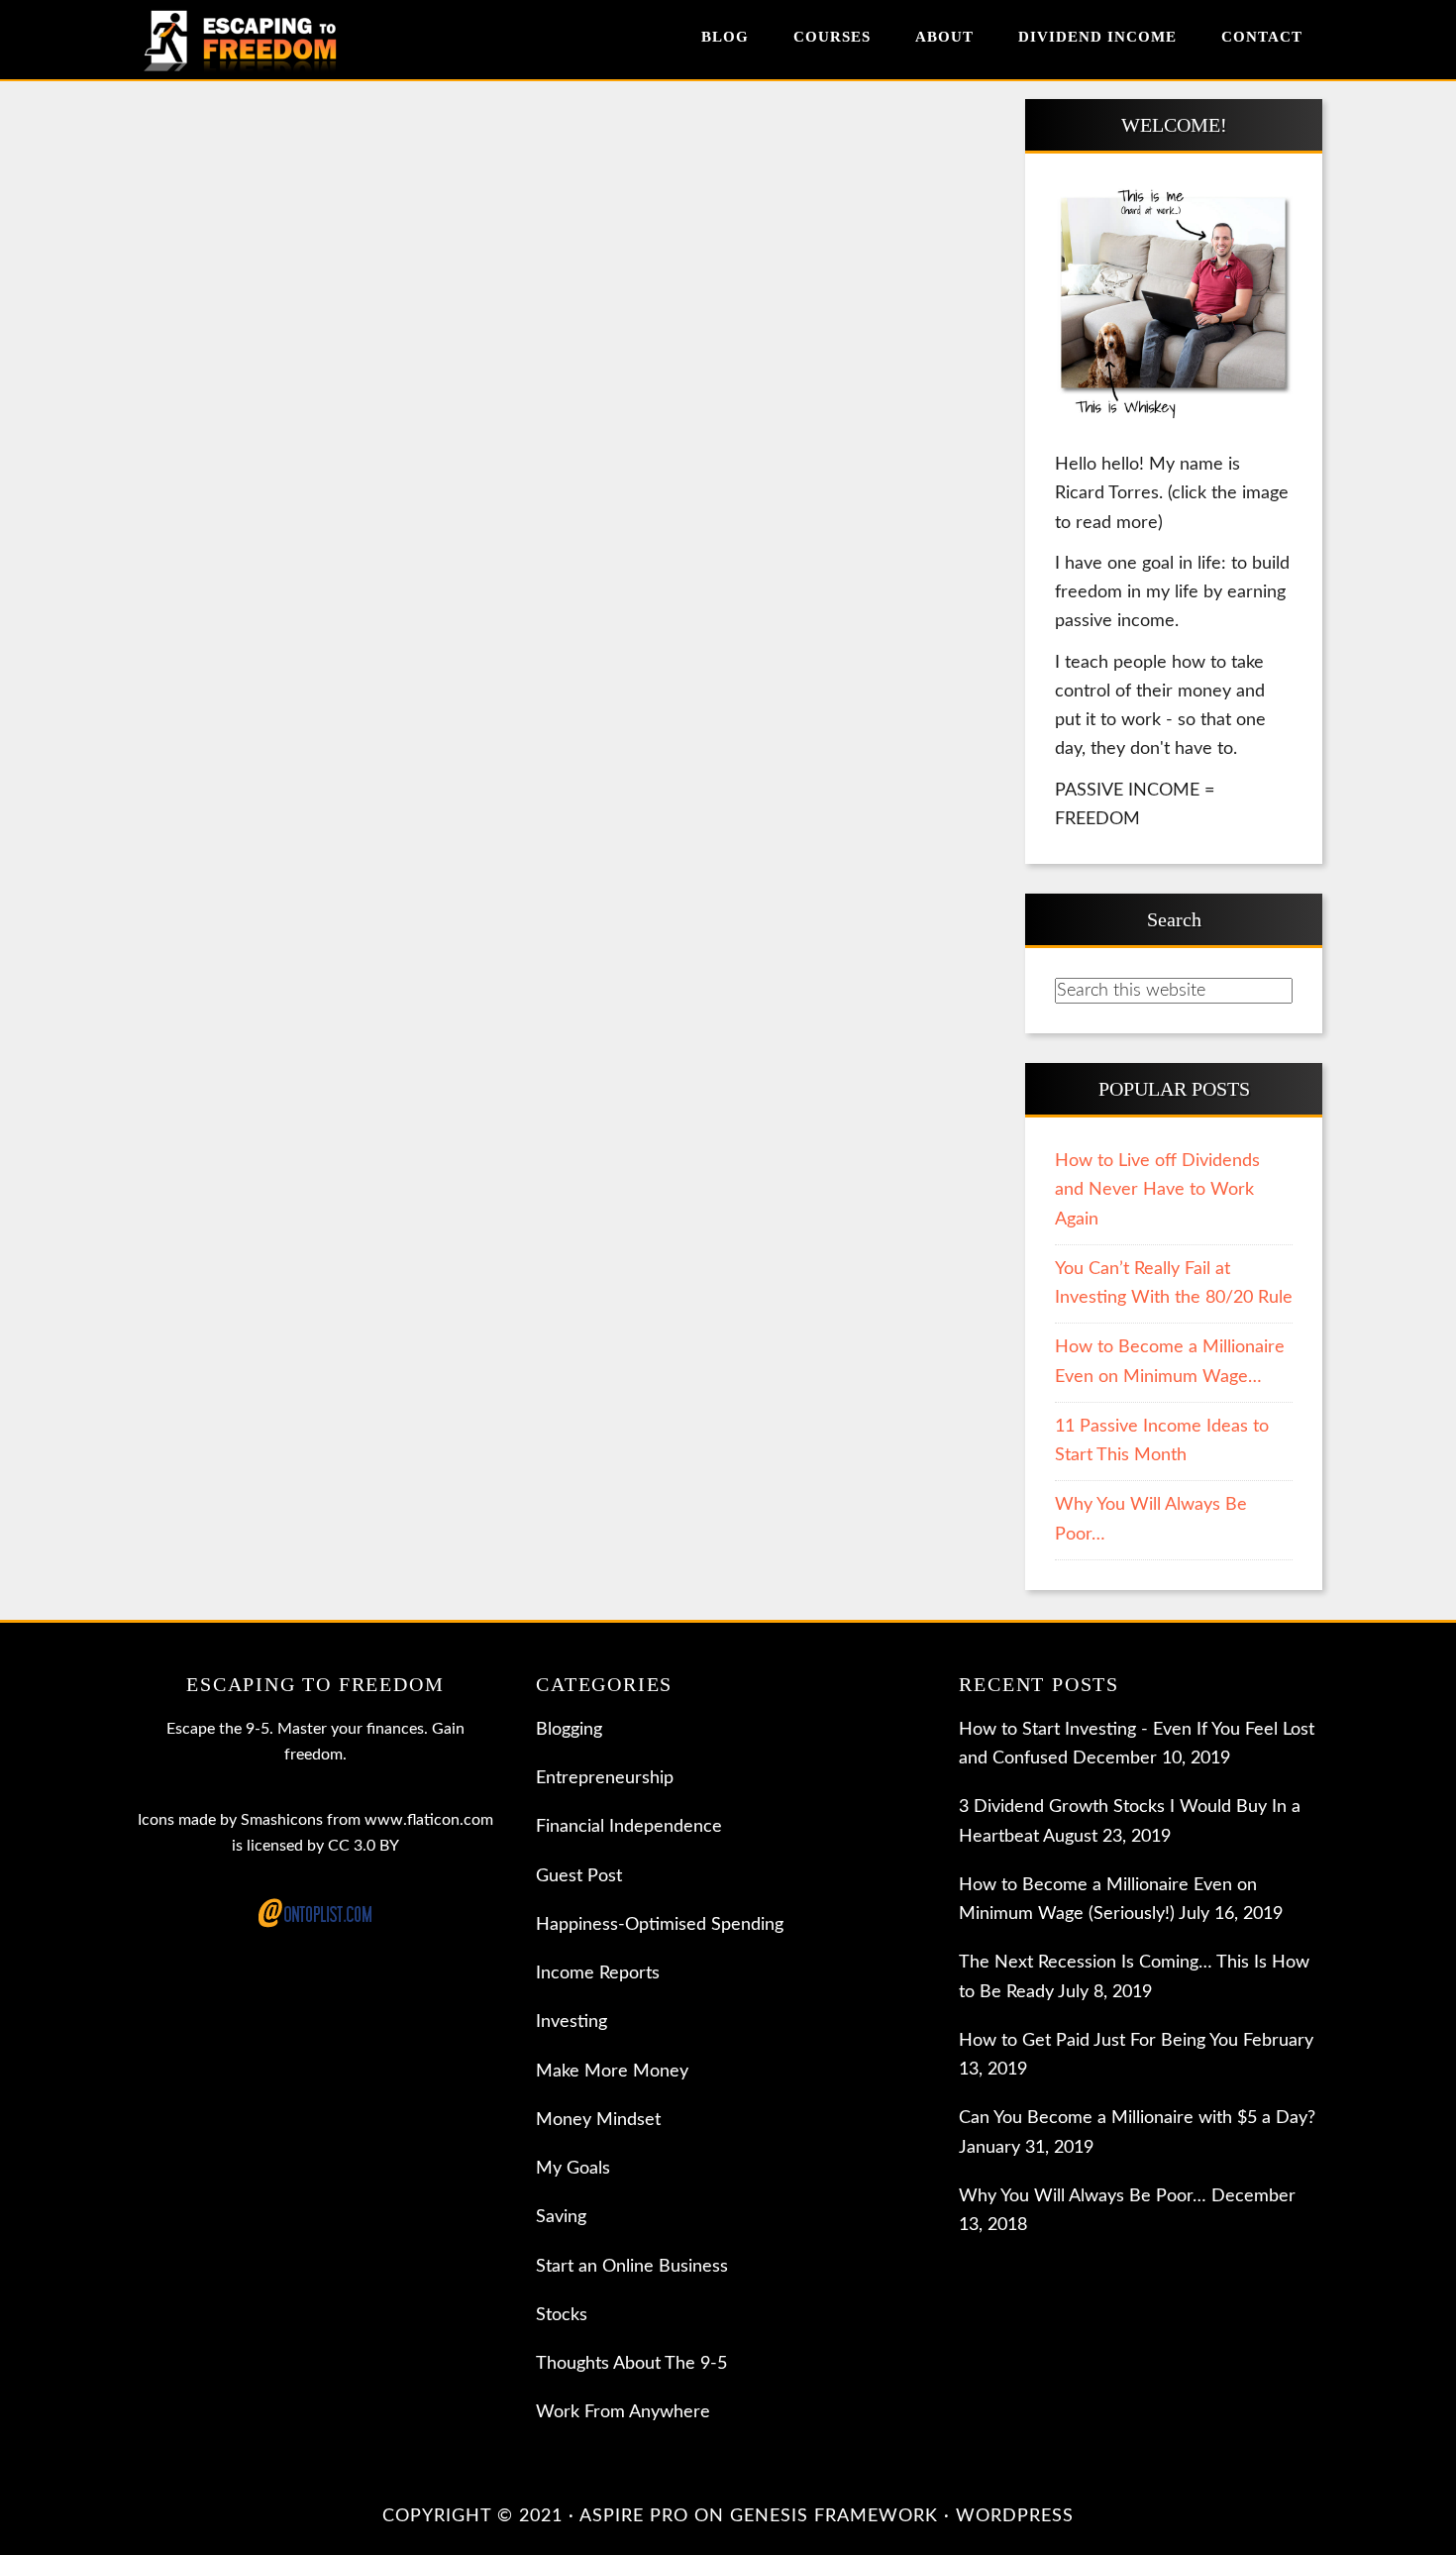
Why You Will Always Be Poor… (1083, 2196)
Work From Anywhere (623, 2412)
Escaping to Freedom (258, 40)
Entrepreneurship (605, 1778)
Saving (561, 2217)
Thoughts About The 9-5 (631, 2364)
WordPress (1015, 2516)
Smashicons (282, 1820)
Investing (572, 2022)
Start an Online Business (632, 2267)
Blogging (569, 1730)
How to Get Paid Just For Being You (1098, 2041)
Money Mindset (598, 2120)
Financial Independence (629, 1827)
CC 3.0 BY (364, 1846)
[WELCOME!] (1174, 305)
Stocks (562, 2315)
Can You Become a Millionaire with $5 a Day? (1137, 2118)
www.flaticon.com (429, 1820)
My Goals (573, 2169)
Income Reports (598, 1973)
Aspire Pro (634, 2516)
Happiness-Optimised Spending (660, 1925)
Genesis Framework (834, 2516)
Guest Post (579, 1876)
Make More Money (612, 2072)
